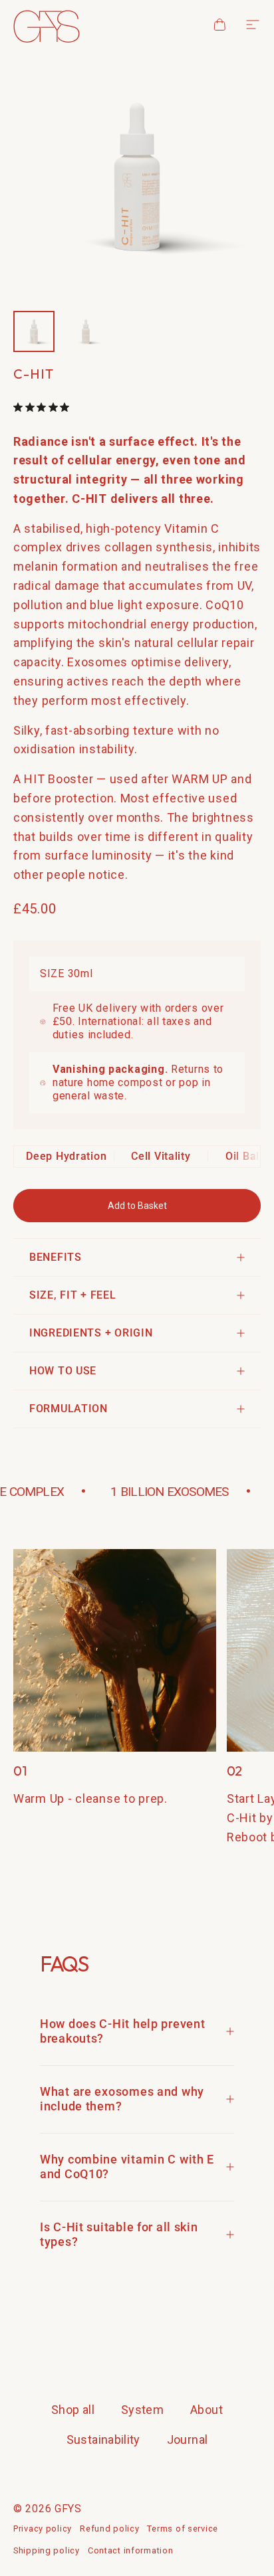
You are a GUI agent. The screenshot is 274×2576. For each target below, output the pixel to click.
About (206, 2410)
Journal (188, 2439)
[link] (115, 1650)
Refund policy (109, 2529)
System (142, 2410)
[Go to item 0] (34, 331)
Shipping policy (47, 2550)
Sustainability (103, 2439)
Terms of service (183, 2529)
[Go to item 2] (86, 331)
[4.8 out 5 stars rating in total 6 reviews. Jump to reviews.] (44, 407)
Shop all (73, 2410)
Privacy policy (43, 2529)
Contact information (131, 2550)
